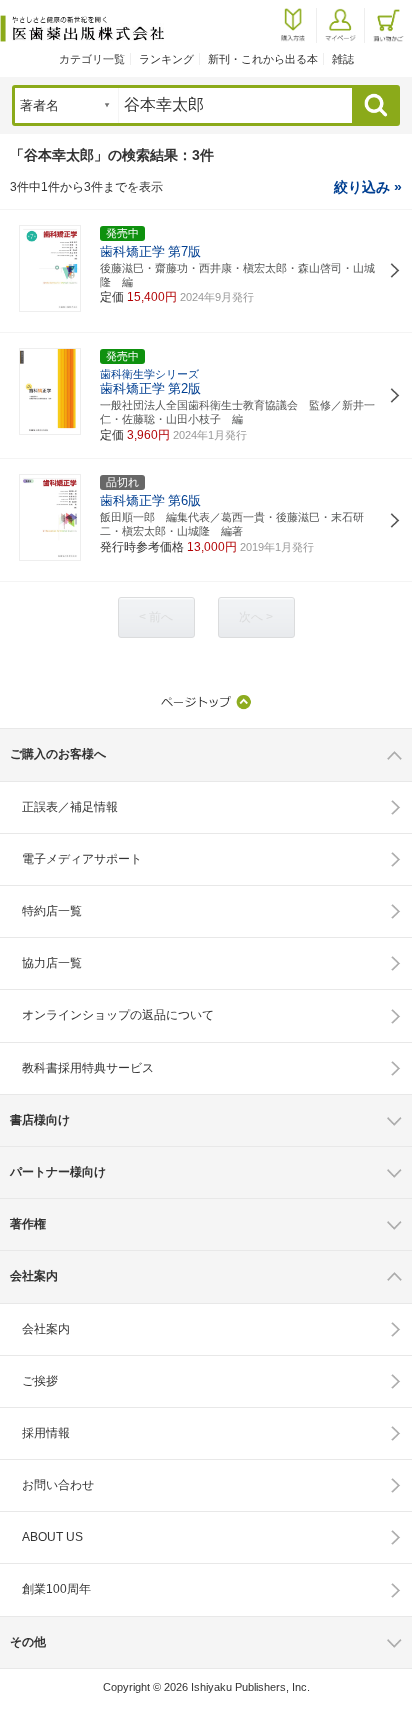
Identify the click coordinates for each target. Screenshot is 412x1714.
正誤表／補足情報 (70, 807)
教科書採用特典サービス (88, 1068)
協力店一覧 (52, 963)
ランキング (166, 59)
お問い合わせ (58, 1485)
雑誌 (343, 59)
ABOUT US (52, 1537)
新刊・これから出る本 (263, 59)
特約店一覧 (52, 911)
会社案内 (46, 1329)
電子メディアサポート (82, 859)
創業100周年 (56, 1589)
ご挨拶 (40, 1381)
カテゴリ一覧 (92, 59)
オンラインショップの (118, 1015)
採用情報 (46, 1433)
